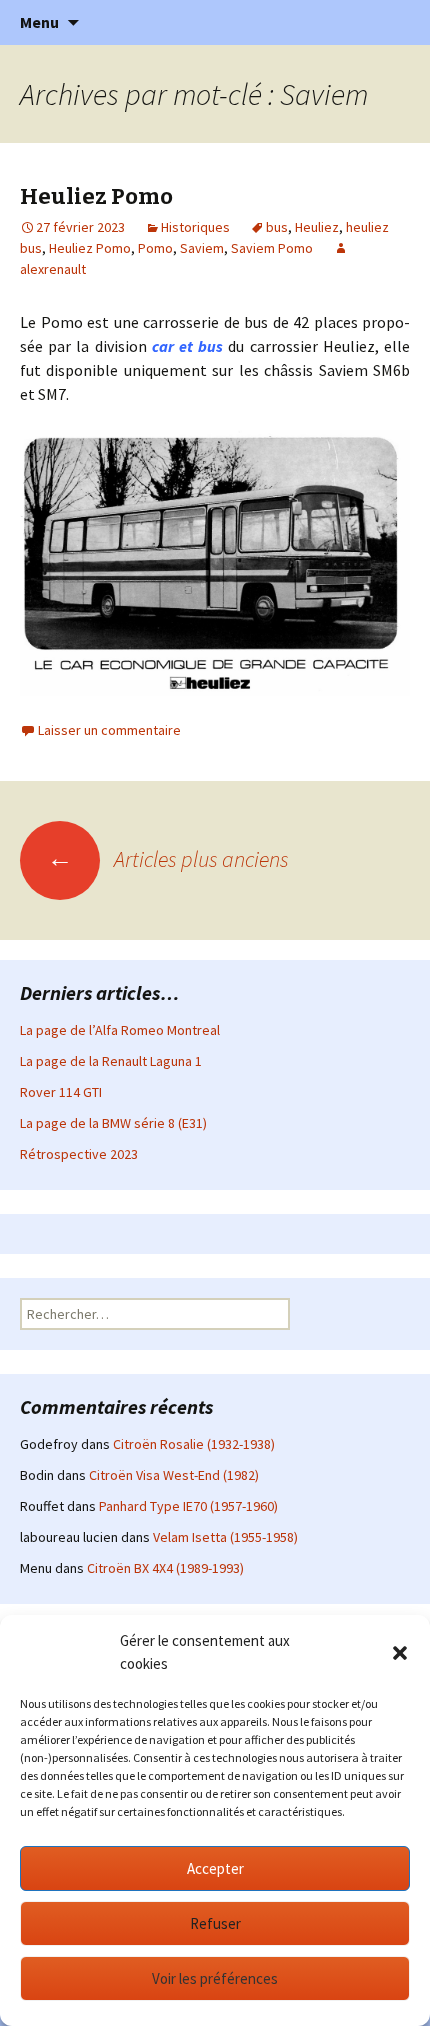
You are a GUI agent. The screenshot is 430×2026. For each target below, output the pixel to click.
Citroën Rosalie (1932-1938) (194, 1444)
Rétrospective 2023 (79, 1154)
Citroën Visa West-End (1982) (174, 1475)
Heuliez (317, 227)
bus (277, 227)
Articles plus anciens (168, 859)
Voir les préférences (215, 1978)
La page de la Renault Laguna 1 (111, 1061)
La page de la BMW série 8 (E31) (113, 1123)
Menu (39, 22)
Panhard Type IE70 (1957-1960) (188, 1506)
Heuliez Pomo (96, 196)
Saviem (202, 248)
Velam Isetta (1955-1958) (225, 1537)
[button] (400, 1653)
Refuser (215, 1923)
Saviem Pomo (272, 248)
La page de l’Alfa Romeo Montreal (120, 1030)
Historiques (195, 227)
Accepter (215, 1868)
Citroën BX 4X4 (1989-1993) (165, 1568)
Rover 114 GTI (61, 1092)
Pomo (155, 248)
